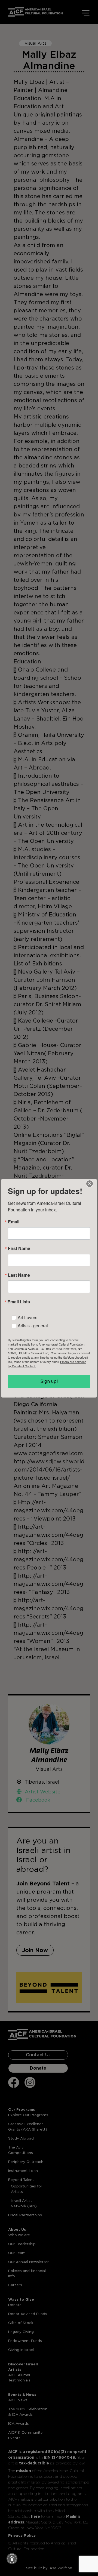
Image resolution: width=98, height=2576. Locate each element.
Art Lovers (27, 1317)
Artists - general (33, 1326)
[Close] (90, 1184)
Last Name (19, 1275)
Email (14, 1222)
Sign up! (49, 1381)
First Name (19, 1248)
